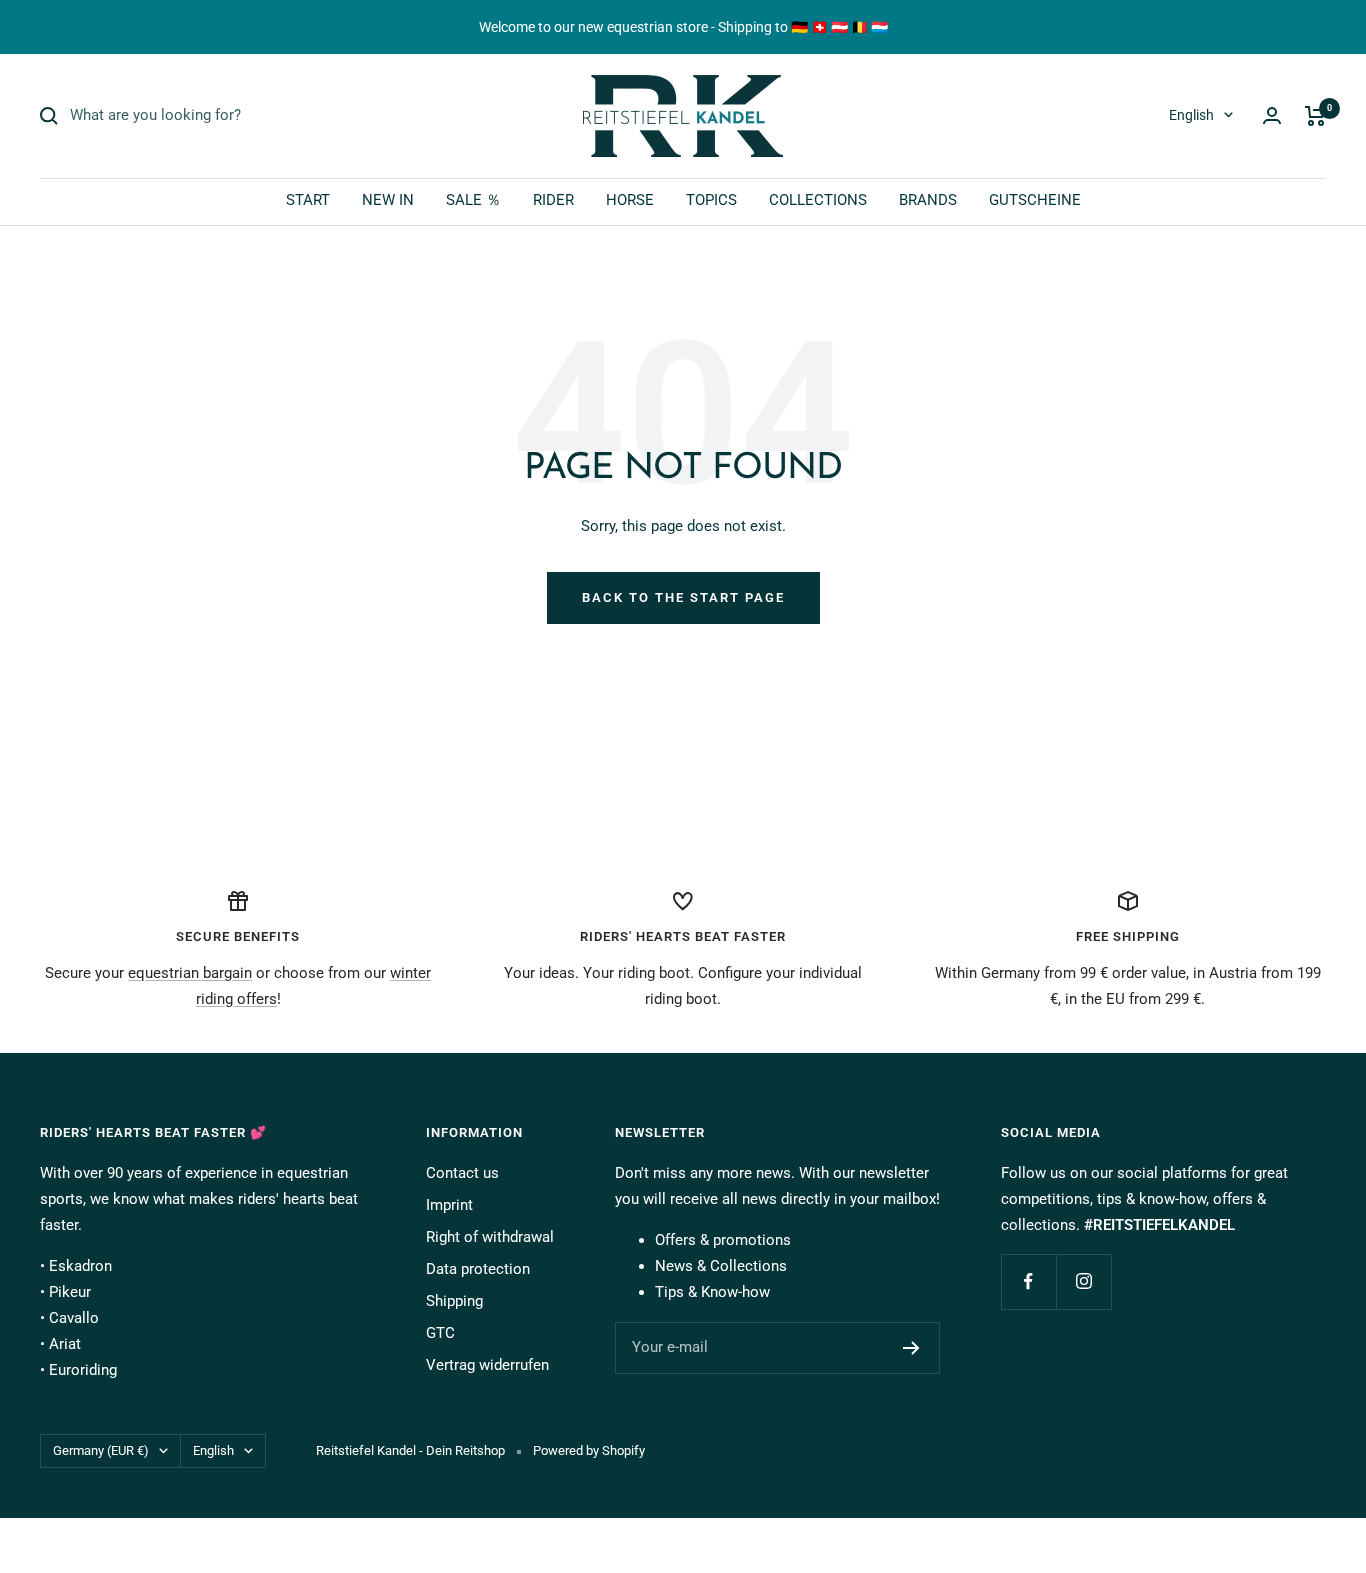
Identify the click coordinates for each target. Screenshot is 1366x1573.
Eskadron (80, 1266)
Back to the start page (683, 597)
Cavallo (74, 1318)
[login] (1272, 115)
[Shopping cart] (1315, 116)
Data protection (478, 1269)
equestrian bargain (190, 973)
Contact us (462, 1173)
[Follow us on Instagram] (1083, 1281)
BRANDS (928, 200)
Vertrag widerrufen (487, 1365)
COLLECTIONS (818, 200)
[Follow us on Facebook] (1028, 1281)
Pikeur (70, 1292)
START (308, 200)
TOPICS (711, 200)
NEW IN (388, 200)
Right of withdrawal (490, 1237)
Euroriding (83, 1370)
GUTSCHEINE (1035, 200)
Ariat (65, 1344)
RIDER (553, 200)
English (1191, 115)
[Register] (911, 1348)
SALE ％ (473, 200)
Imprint (449, 1205)
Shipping (454, 1301)
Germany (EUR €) (101, 1450)
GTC (440, 1333)
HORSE (630, 200)
